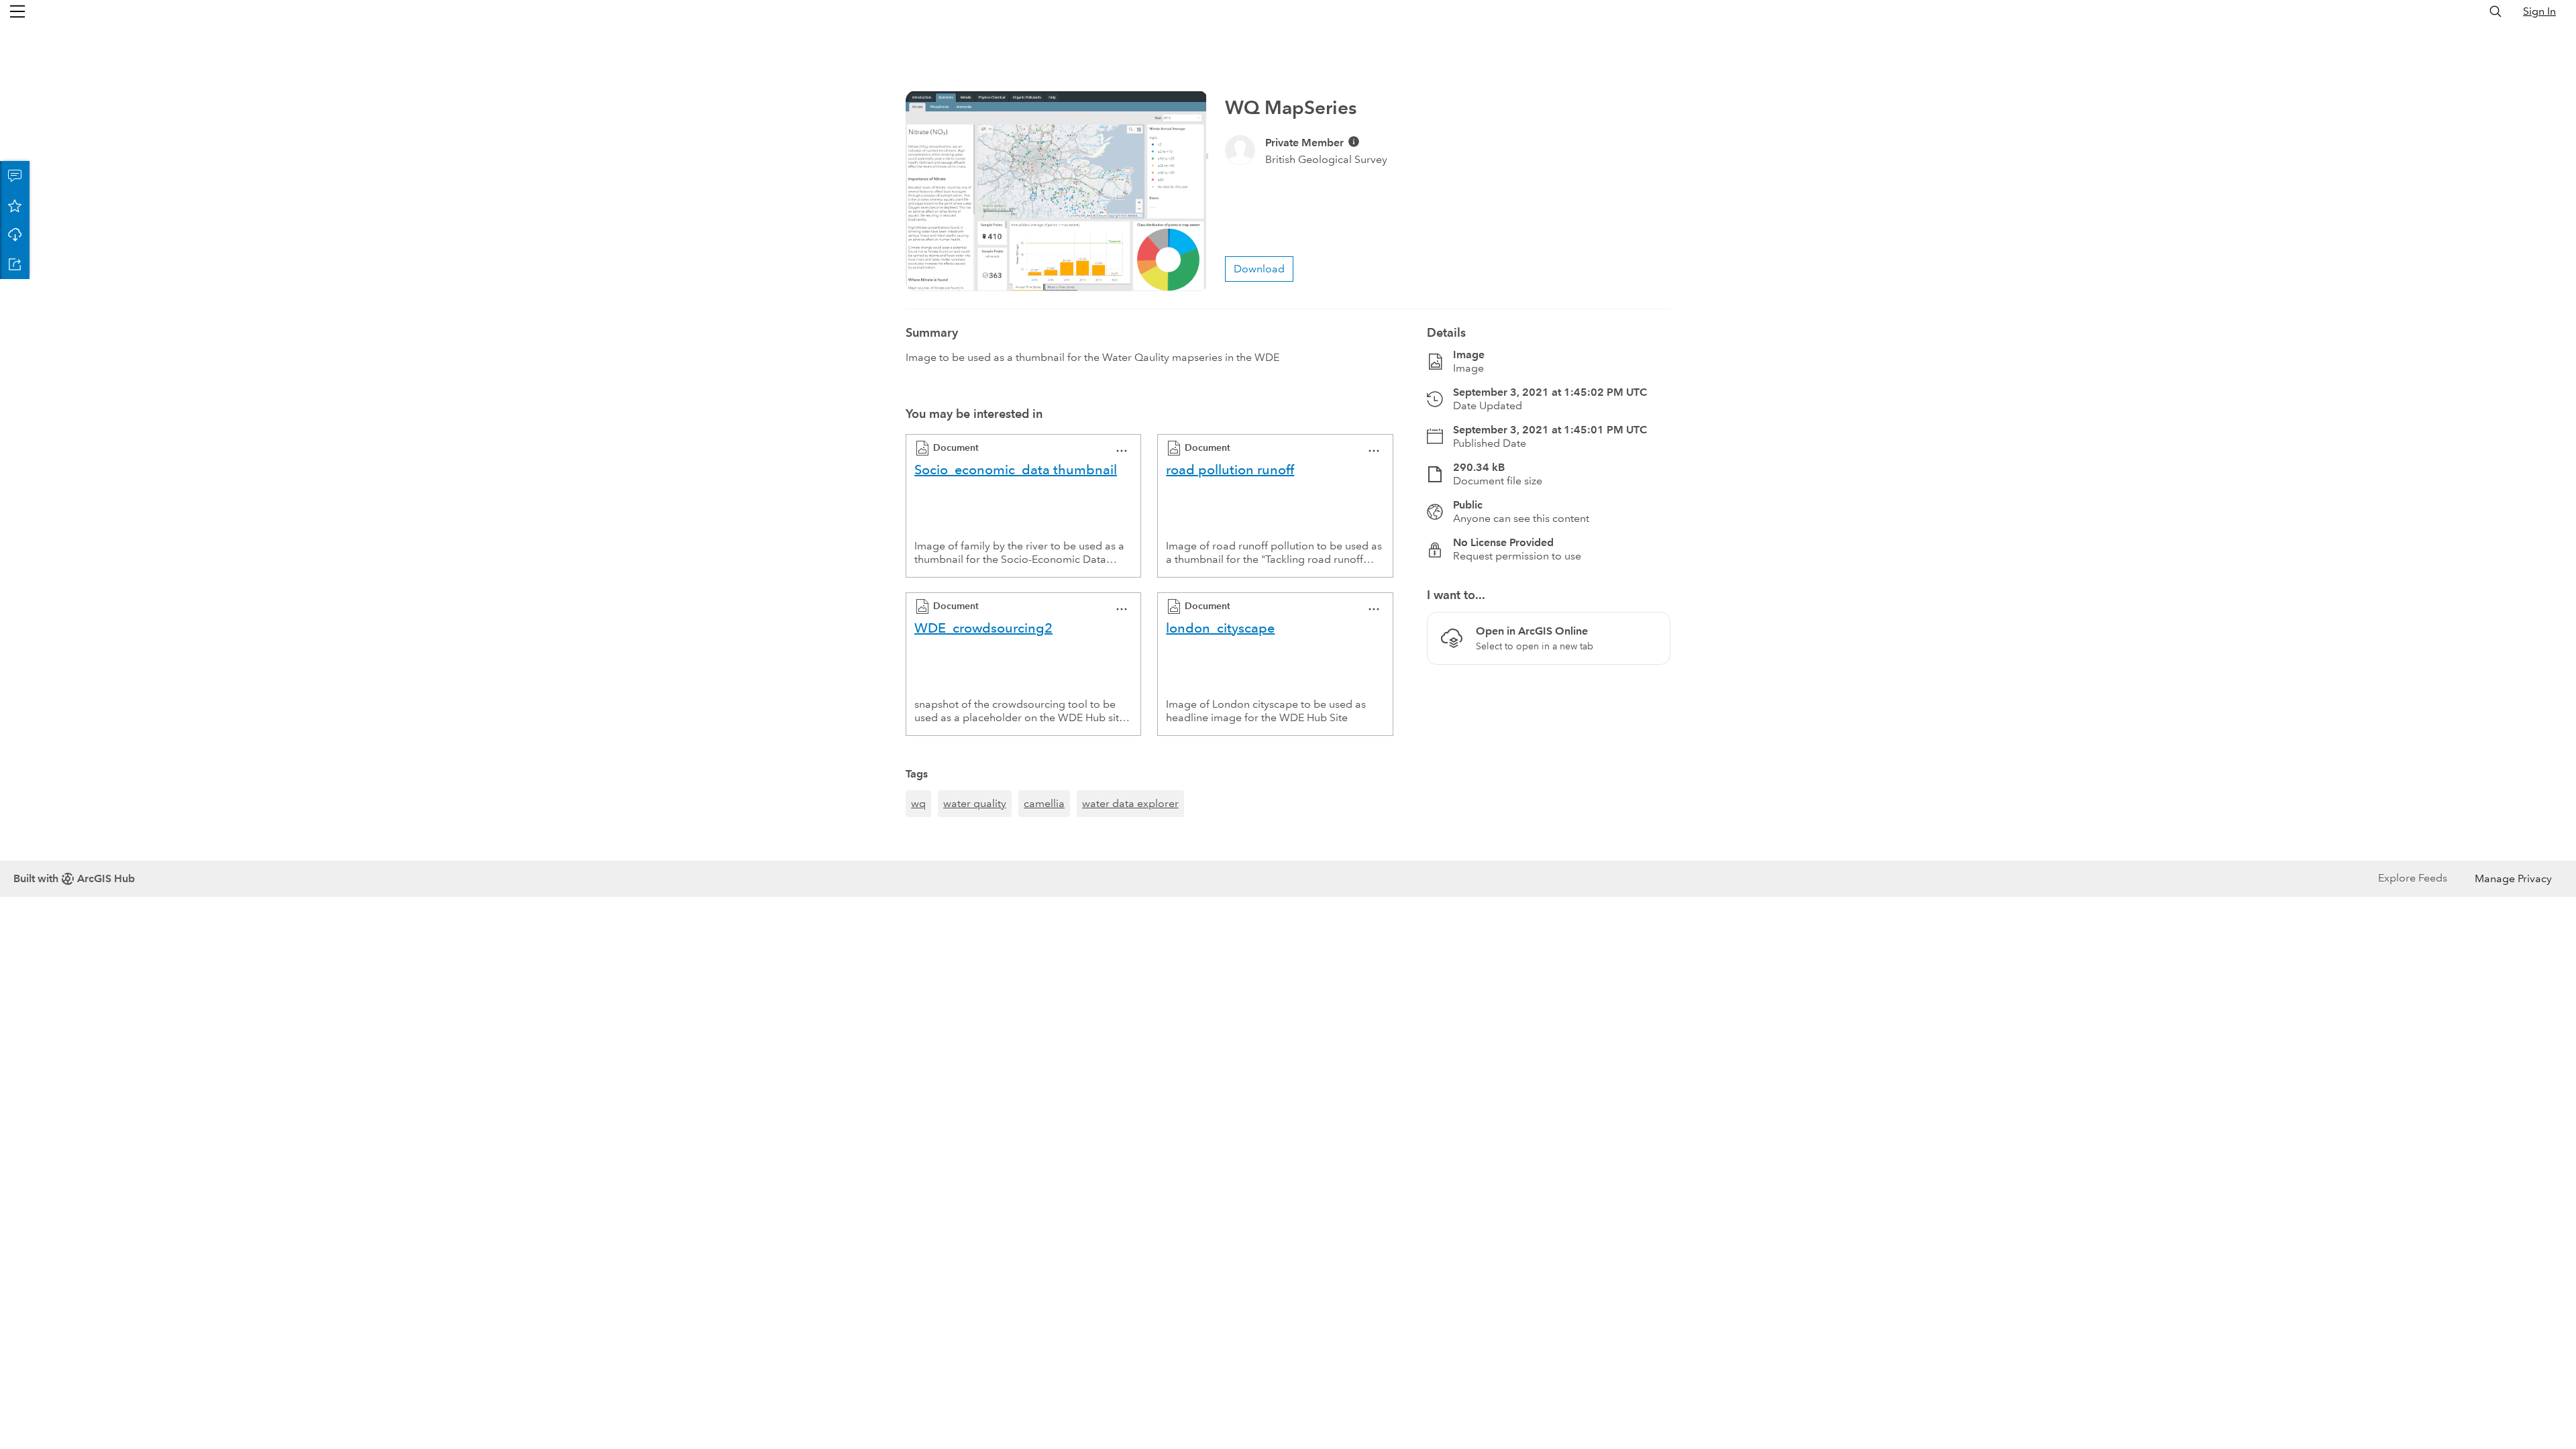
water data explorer (1130, 803)
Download (15, 235)
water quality (975, 803)
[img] (1354, 142)
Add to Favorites (15, 205)
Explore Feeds (2413, 878)
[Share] (15, 264)
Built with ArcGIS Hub (74, 878)
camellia (1044, 803)
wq (918, 803)
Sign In (2539, 11)
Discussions (15, 176)
